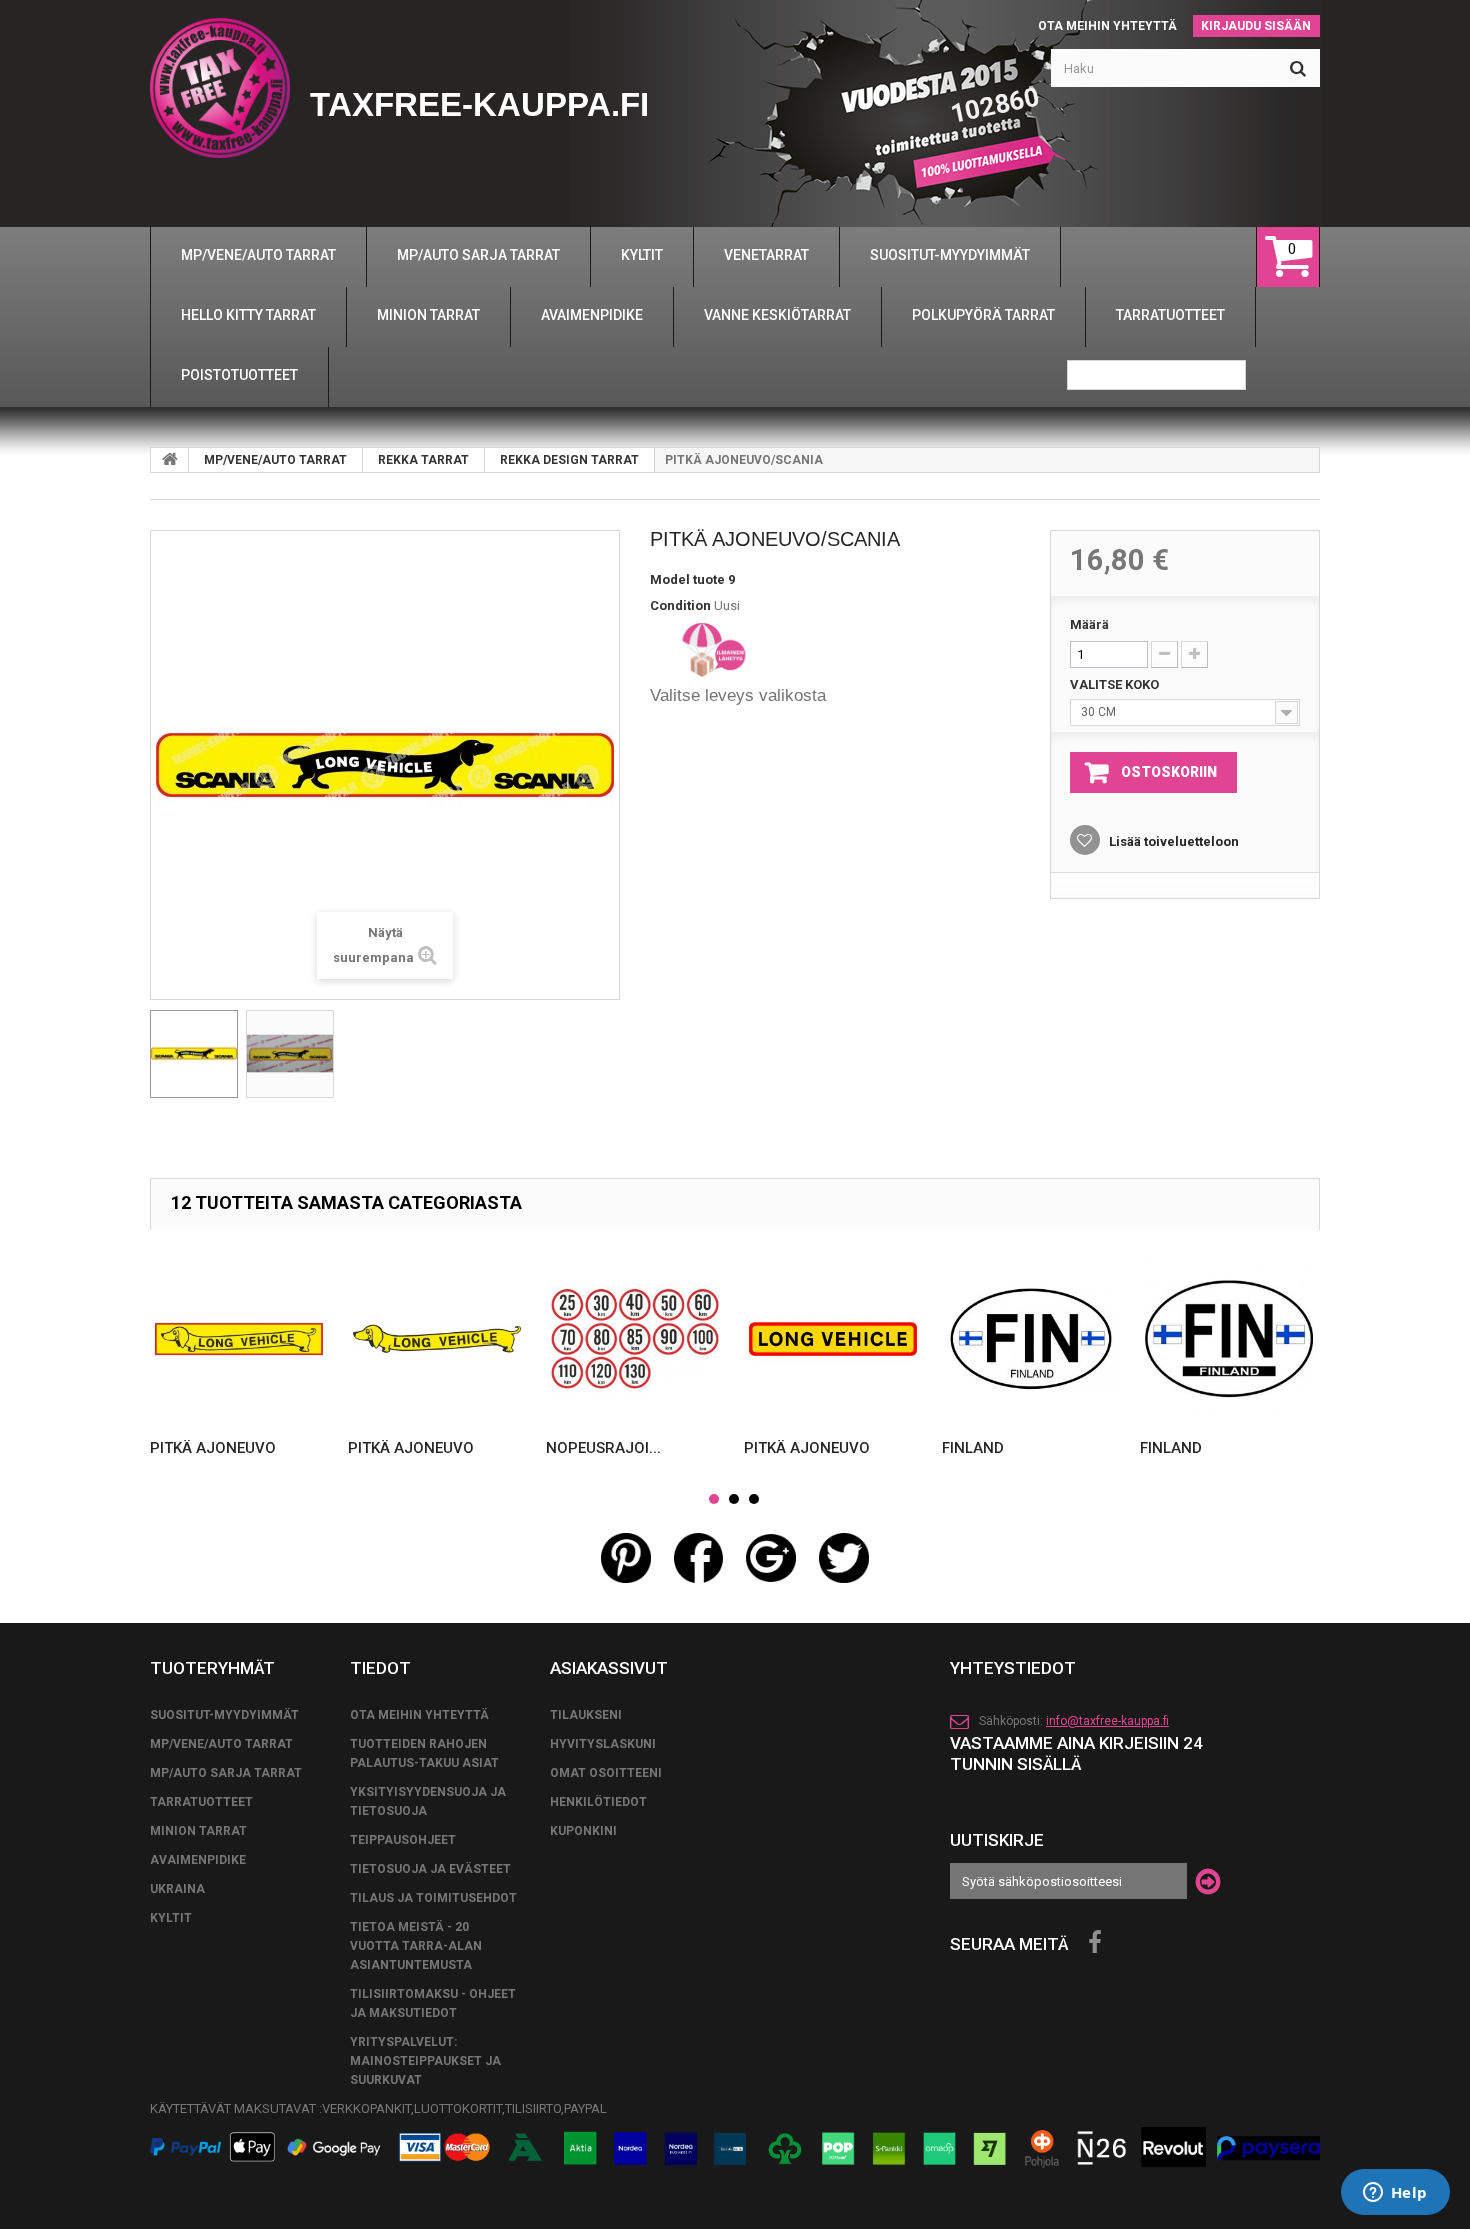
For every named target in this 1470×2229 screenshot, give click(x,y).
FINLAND (973, 1448)
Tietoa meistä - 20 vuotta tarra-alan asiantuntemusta (416, 1946)
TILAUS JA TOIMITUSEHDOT (433, 1898)
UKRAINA (177, 1889)
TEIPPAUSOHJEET (403, 1840)
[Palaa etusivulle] (170, 460)
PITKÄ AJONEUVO (213, 1448)
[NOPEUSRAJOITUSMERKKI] (635, 1339)
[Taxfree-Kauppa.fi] (220, 88)
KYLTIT (171, 1918)
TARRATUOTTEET (201, 1802)
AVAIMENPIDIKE (198, 1860)
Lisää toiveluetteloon (1172, 841)
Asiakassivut (609, 1668)
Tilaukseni (586, 1715)
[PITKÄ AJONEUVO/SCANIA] (194, 1054)
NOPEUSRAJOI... (603, 1448)
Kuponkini (583, 1831)
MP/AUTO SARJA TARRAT (226, 1773)
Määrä (1089, 624)
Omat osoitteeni (606, 1773)
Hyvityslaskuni (603, 1744)
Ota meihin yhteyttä (1107, 26)
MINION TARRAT (198, 1831)
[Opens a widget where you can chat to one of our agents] (1395, 2194)
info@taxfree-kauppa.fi (1107, 1721)
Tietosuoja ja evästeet (430, 1869)
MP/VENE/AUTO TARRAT (275, 460)
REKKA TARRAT (423, 460)
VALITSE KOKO (1116, 684)
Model (670, 579)
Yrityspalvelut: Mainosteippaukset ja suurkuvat (425, 2061)
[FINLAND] (1031, 1339)
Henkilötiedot (598, 1802)
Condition (680, 605)
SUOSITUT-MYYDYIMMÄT (224, 1715)
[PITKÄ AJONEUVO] (239, 1339)
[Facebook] (1095, 1943)
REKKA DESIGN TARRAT (569, 460)
